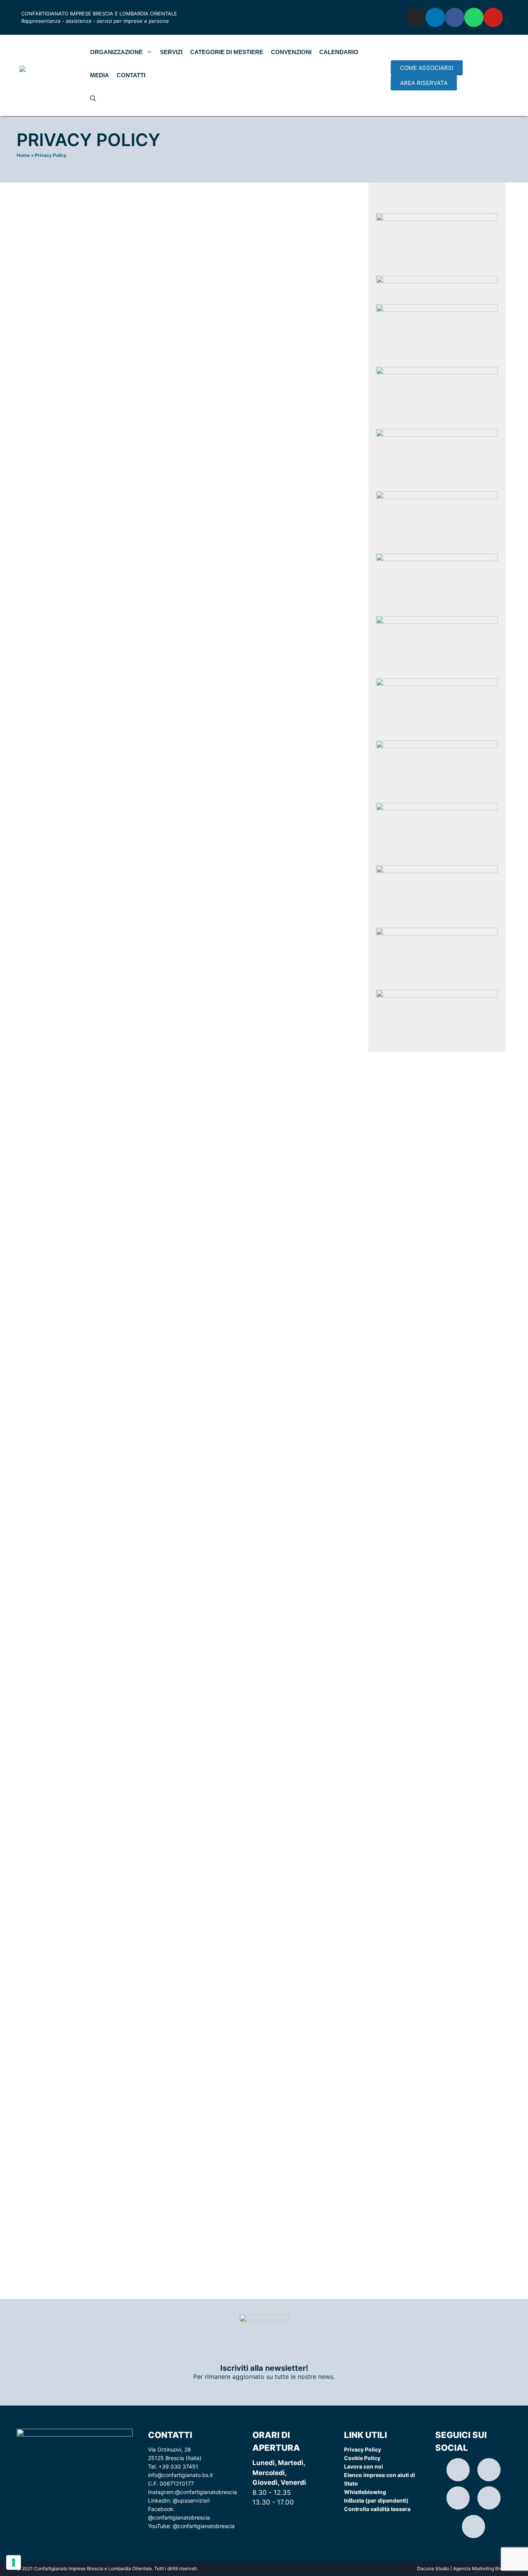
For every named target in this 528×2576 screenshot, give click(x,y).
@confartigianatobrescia (206, 2492)
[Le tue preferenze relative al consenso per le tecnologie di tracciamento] (14, 2562)
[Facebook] (455, 17)
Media (100, 75)
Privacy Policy (363, 2449)
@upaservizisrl (191, 2500)
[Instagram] (416, 17)
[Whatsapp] (474, 17)
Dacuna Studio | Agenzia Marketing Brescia (464, 2568)
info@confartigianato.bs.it (181, 2475)
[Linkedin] (435, 17)
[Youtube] (493, 17)
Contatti (131, 75)
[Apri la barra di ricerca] (93, 99)
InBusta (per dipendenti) (376, 2500)
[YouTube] (473, 2527)
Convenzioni (291, 52)
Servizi (171, 52)
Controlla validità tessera (377, 2509)
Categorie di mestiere (227, 52)
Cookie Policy (362, 2458)
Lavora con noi (364, 2466)
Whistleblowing (365, 2492)
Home (23, 155)
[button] (427, 68)
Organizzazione (116, 52)
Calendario (339, 52)
